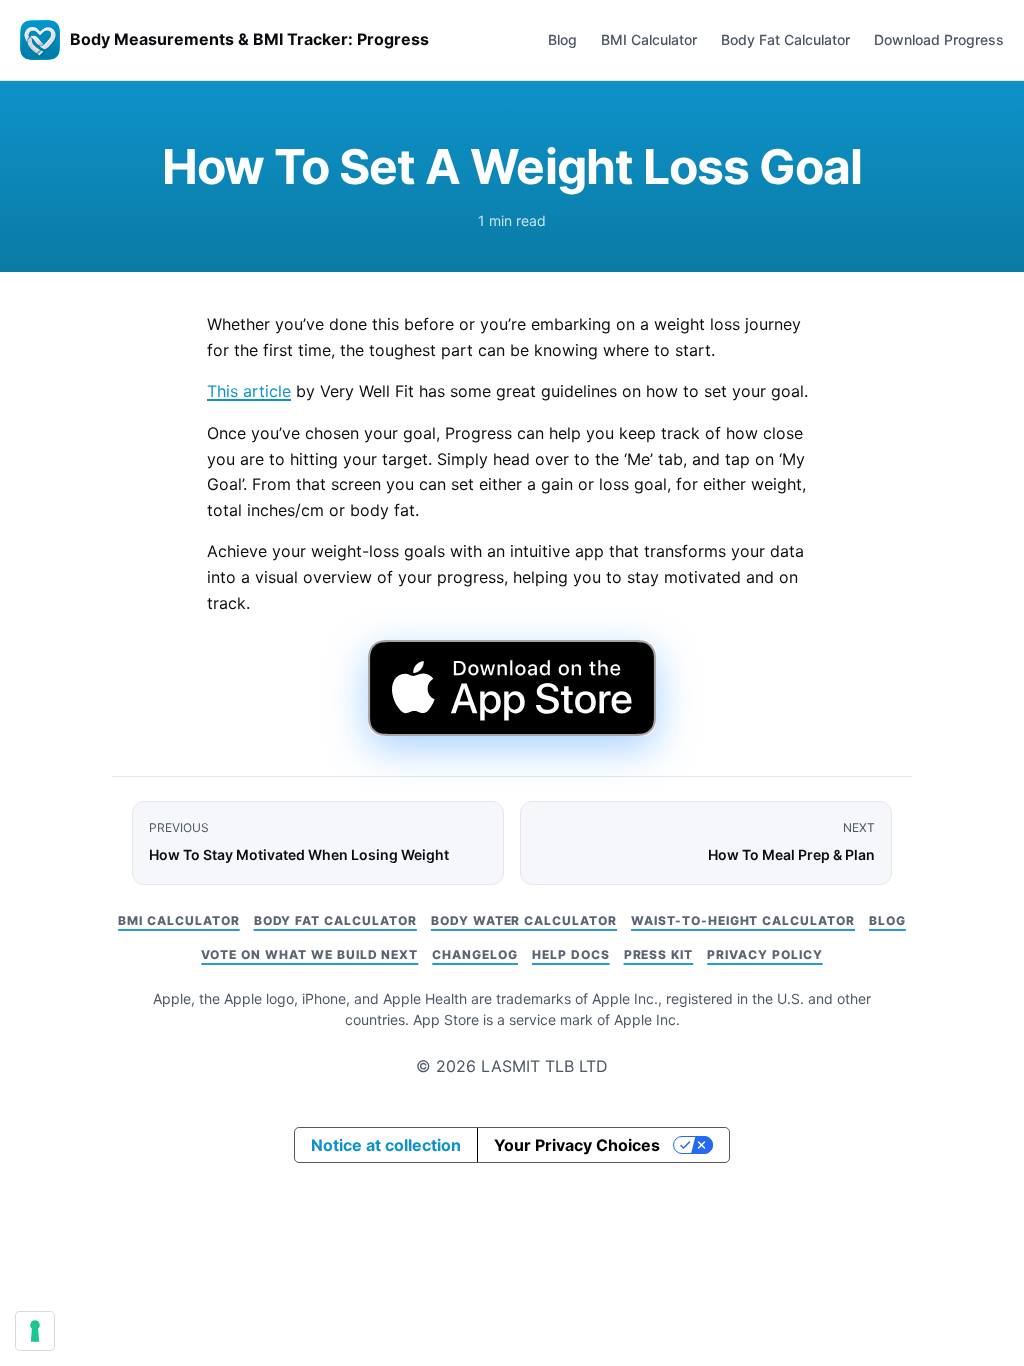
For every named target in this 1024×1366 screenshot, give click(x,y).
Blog (562, 39)
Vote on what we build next (309, 954)
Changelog (475, 954)
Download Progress (939, 39)
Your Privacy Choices (577, 1145)
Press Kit (659, 954)
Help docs (571, 954)
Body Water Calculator (524, 920)
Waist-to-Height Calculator (743, 920)
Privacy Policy (764, 954)
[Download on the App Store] (511, 688)
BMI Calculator (649, 39)
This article (249, 391)
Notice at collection (386, 1145)
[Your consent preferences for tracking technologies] (35, 1331)
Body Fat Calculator (785, 39)
